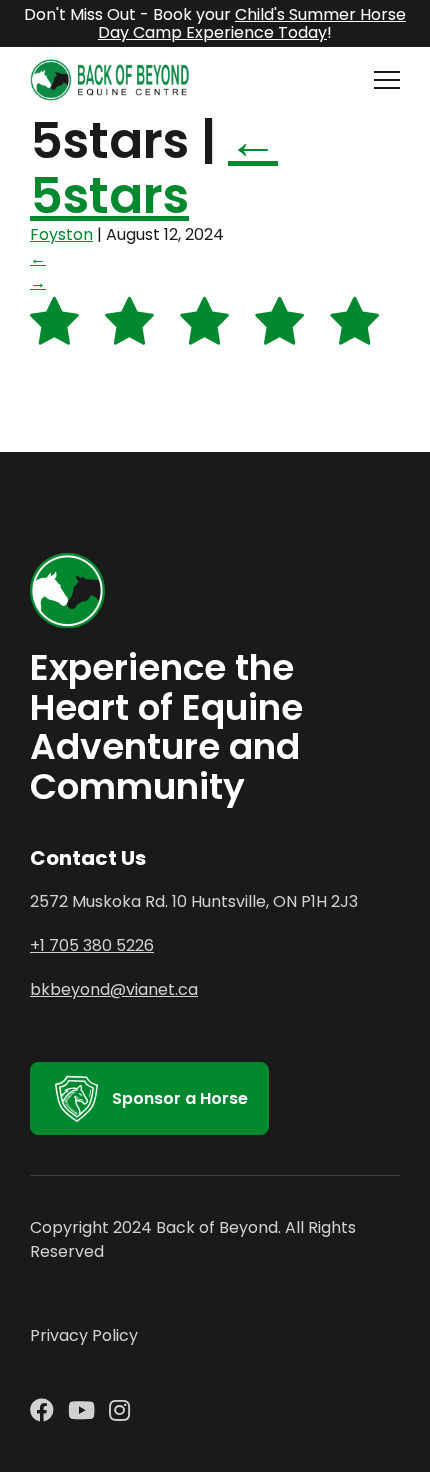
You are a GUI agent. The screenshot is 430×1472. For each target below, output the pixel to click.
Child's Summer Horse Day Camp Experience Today (252, 23)
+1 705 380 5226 (92, 945)
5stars (154, 168)
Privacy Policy (84, 1335)
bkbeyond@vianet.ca (114, 989)
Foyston (61, 234)
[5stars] (205, 339)
